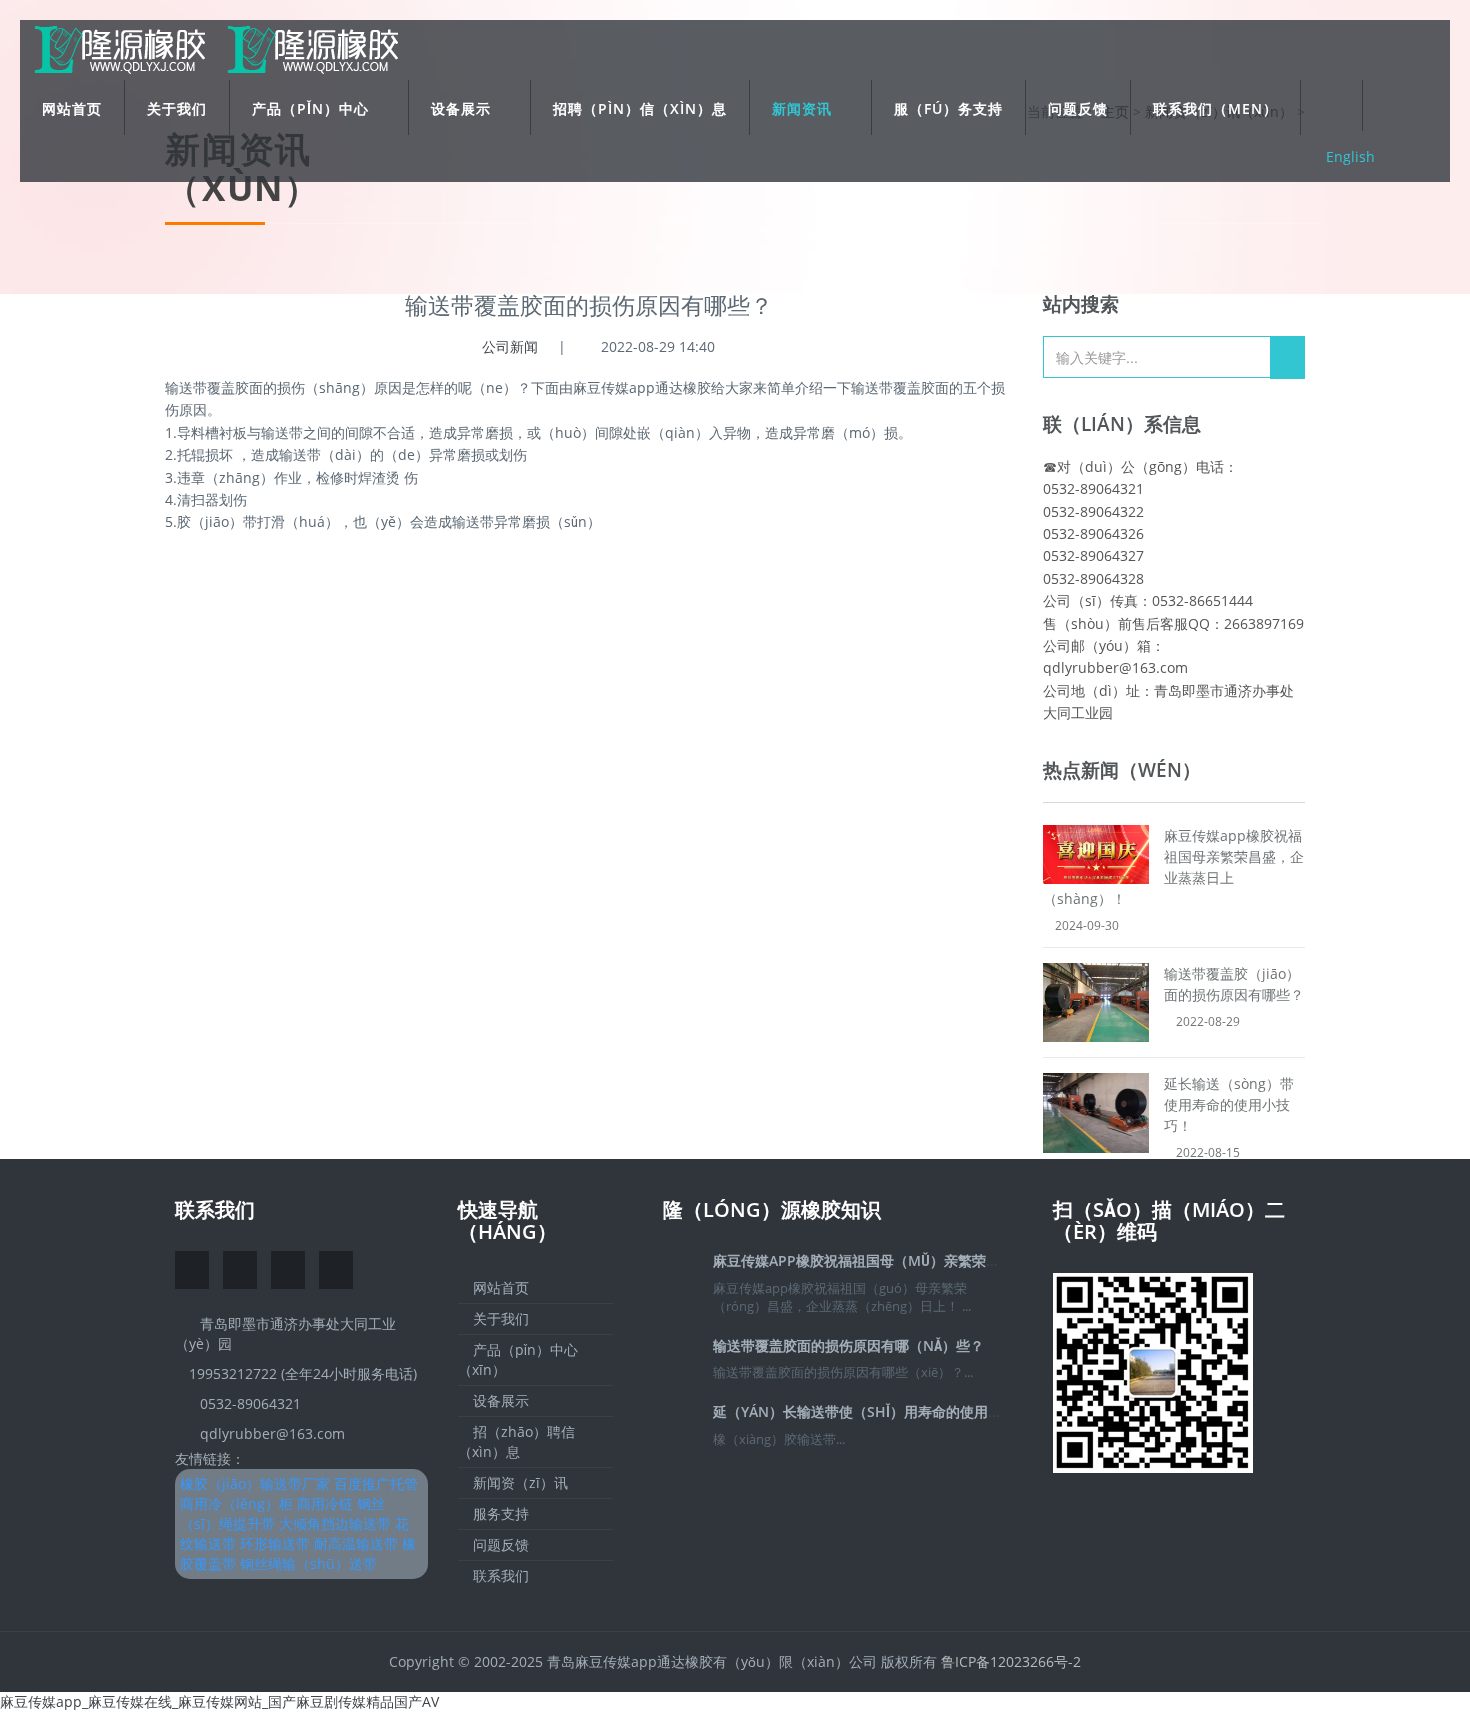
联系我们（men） (1215, 108)
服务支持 (499, 1513)
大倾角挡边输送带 (335, 1523)
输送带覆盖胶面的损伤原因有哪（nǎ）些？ (848, 1345)
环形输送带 (275, 1543)
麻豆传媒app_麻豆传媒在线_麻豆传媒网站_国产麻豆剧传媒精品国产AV (219, 1701)
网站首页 (72, 108)
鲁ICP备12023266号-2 (1011, 1661)
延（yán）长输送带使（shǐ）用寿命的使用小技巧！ (878, 1411)
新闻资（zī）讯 (518, 1482)
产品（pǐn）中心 (313, 108)
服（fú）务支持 (948, 108)
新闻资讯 (804, 108)
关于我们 (177, 108)
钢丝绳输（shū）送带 (308, 1563)
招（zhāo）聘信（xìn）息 (516, 1441)
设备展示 (463, 108)
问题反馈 (1078, 108)
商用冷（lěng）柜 (236, 1503)
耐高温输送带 (356, 1543)
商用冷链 (325, 1503)
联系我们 (215, 1209)
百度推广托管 (376, 1483)
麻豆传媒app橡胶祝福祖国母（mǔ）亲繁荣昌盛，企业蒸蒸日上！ (919, 1260)
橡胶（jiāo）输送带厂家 (255, 1483)
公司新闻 (510, 346)
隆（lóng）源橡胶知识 (772, 1209)
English (1350, 156)
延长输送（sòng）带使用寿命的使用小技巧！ (1229, 1104)
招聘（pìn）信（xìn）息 (640, 108)
